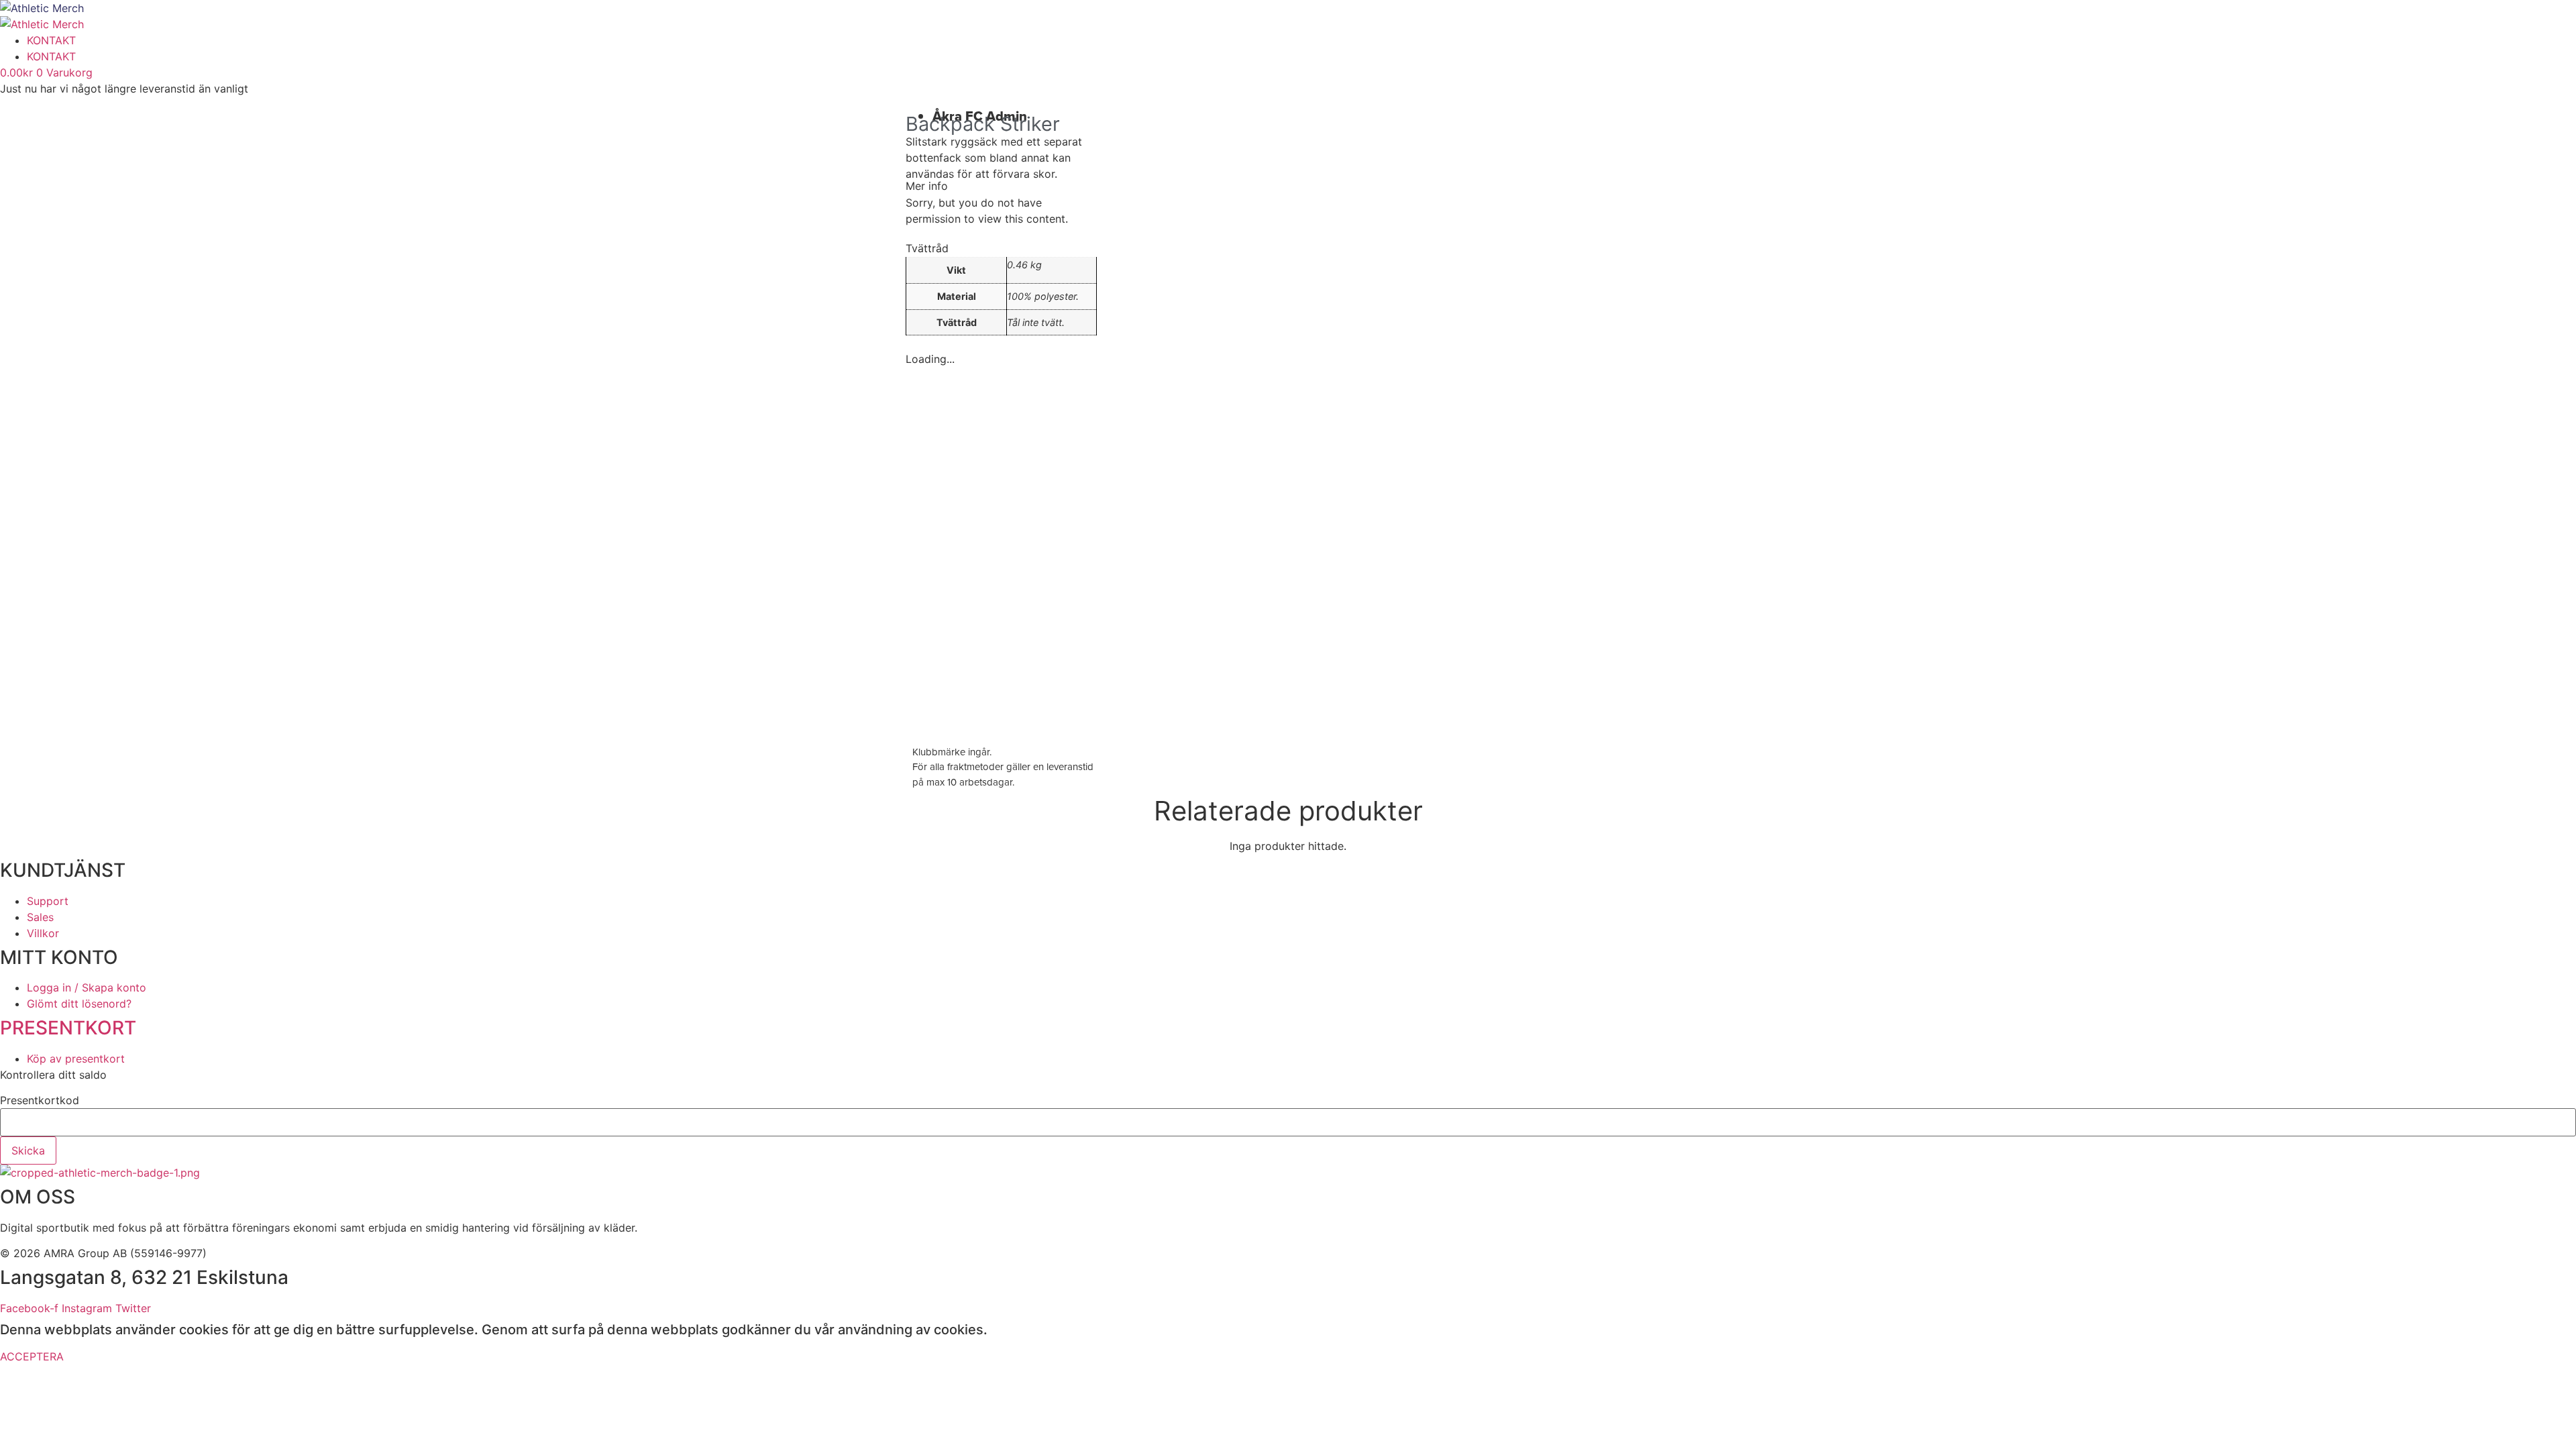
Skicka (28, 1150)
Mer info (927, 186)
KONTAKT (51, 40)
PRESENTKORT (68, 1028)
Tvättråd (927, 248)
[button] (1001, 186)
